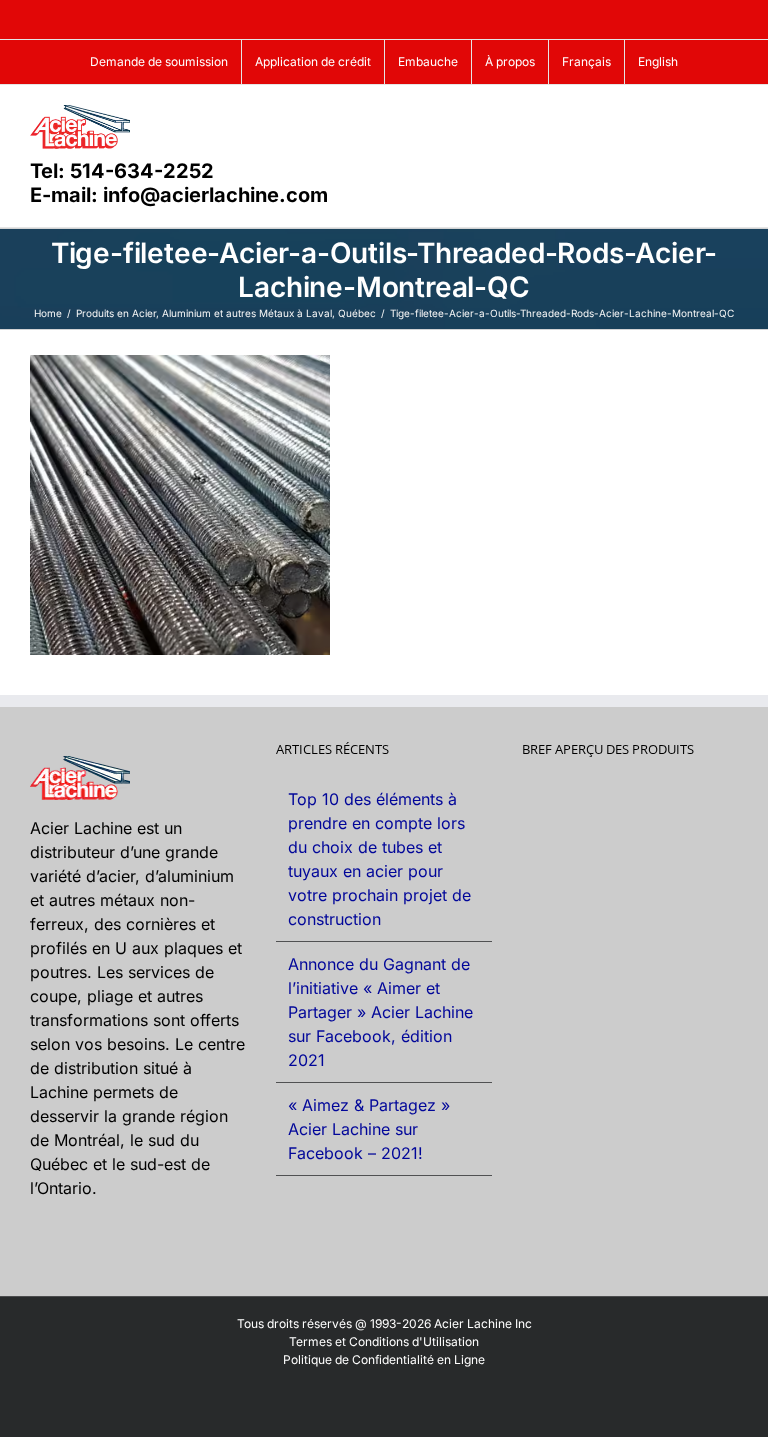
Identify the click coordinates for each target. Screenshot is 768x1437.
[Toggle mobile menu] (730, 115)
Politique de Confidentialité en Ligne (384, 1359)
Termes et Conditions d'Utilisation (384, 1341)
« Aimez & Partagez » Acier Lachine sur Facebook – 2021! (369, 1129)
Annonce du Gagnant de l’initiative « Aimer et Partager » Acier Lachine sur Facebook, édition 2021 (380, 1012)
